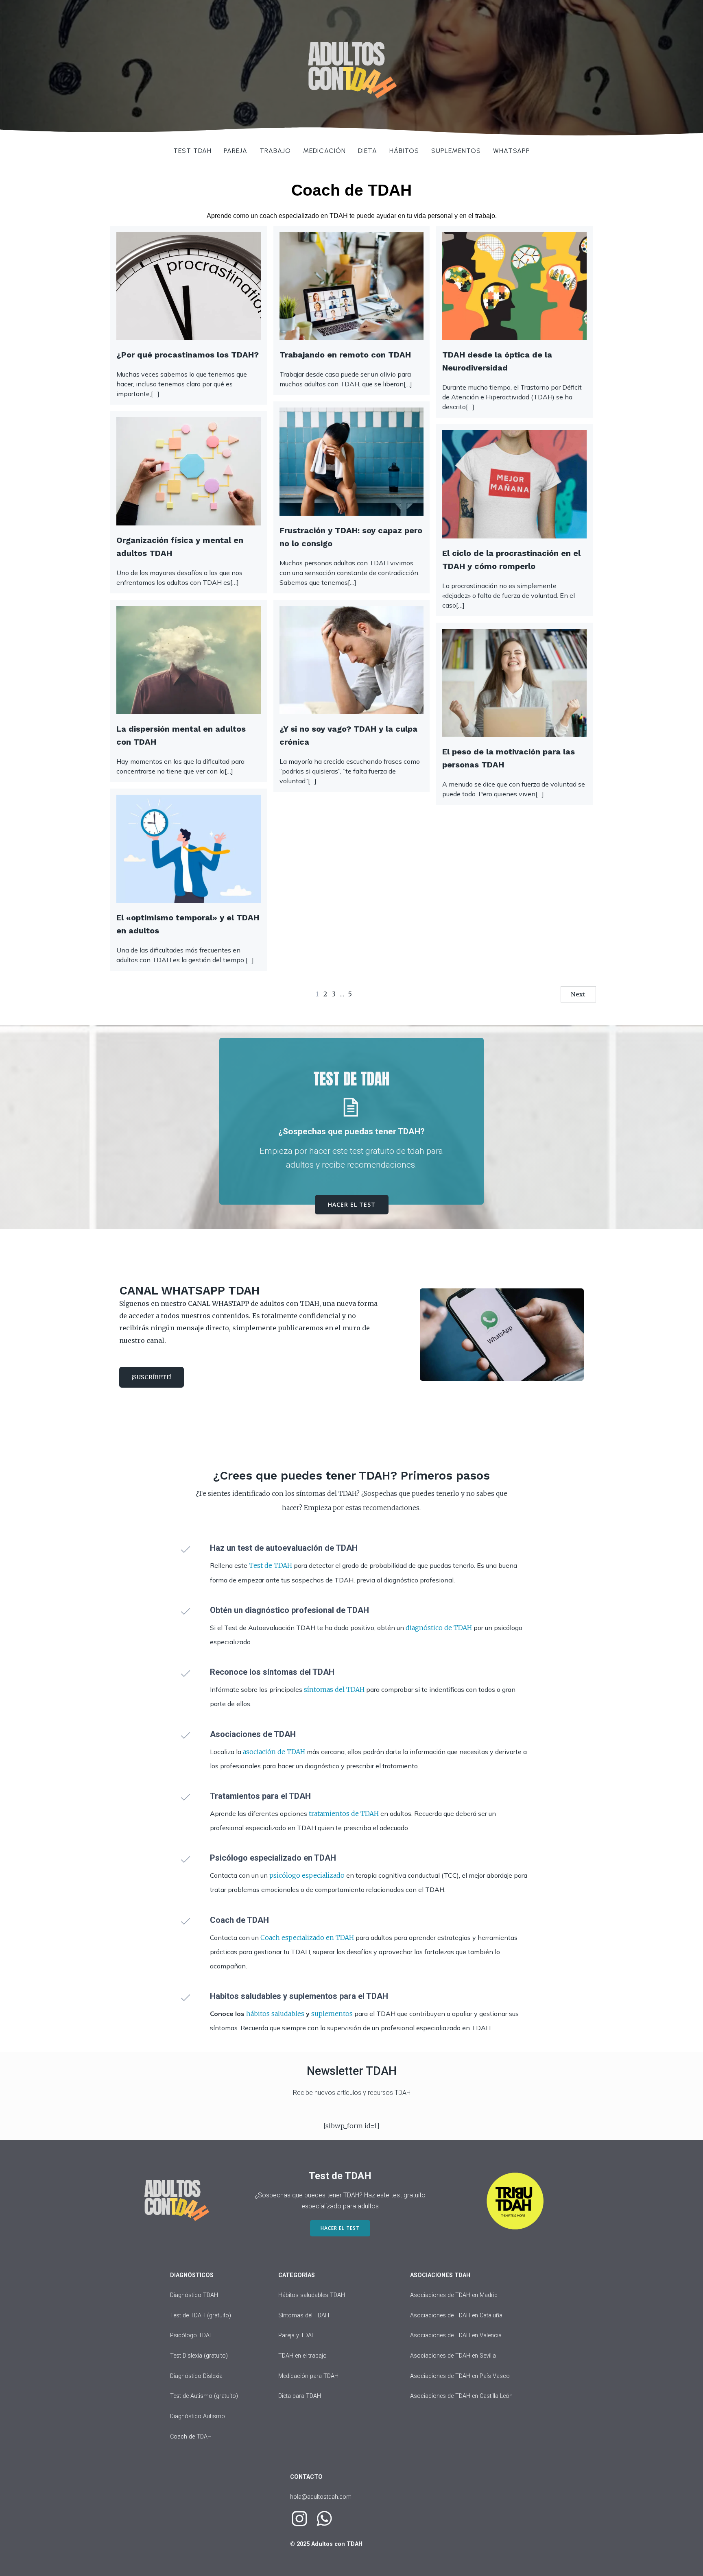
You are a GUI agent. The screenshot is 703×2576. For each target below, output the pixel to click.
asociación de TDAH (274, 1752)
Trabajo (275, 151)
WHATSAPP (512, 151)
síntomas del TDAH (334, 1689)
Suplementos (456, 151)
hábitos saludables (275, 2014)
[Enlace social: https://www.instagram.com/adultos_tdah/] (302, 2519)
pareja (236, 151)
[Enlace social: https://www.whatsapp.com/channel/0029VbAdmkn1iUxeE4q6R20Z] (327, 2519)
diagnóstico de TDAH (439, 1628)
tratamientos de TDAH (344, 1813)
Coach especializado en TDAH (308, 1937)
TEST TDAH (192, 151)
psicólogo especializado (307, 1875)
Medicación (324, 151)
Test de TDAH (271, 1565)
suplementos (332, 2014)
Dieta (368, 151)
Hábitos (404, 151)
